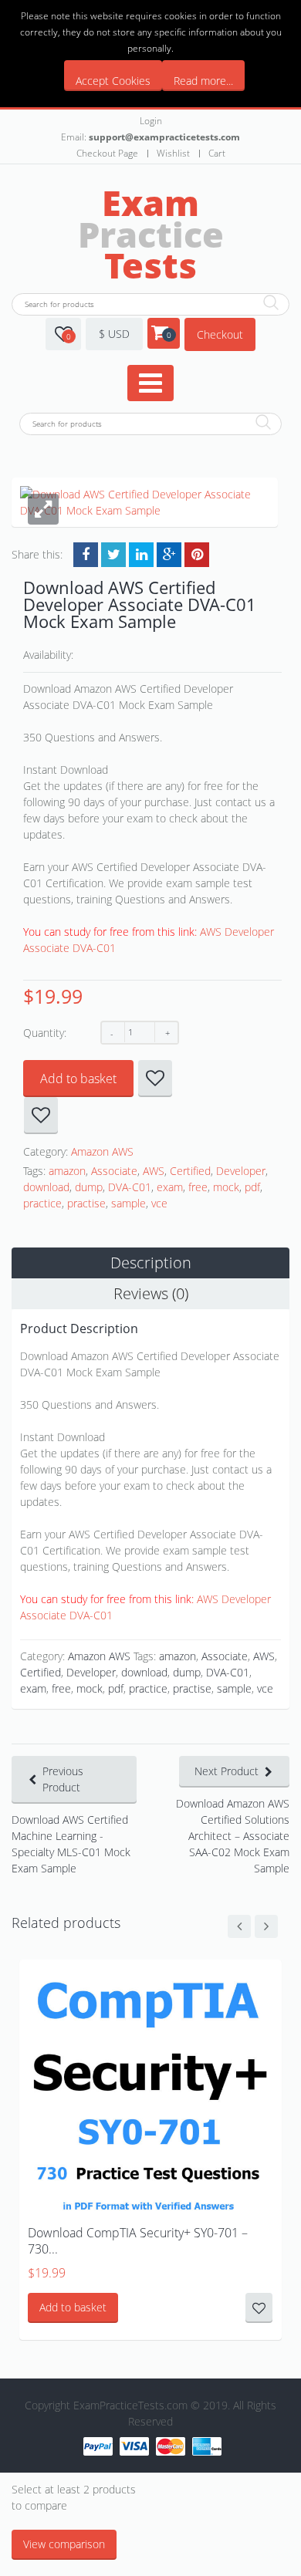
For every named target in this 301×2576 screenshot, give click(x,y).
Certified (190, 1171)
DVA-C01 (130, 1187)
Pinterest (197, 555)
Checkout (220, 334)
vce (159, 1203)
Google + (169, 555)
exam (170, 1187)
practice (42, 1203)
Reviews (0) (151, 1293)
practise (86, 1203)
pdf (252, 1187)
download (46, 1187)
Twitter (113, 555)
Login (151, 121)
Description (151, 1263)
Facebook (86, 555)
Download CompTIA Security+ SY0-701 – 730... (138, 2241)
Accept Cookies (113, 81)
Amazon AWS (102, 1151)
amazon (67, 1171)
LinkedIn (141, 555)
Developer (241, 1171)
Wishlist (173, 153)
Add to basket (78, 1079)
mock (226, 1187)
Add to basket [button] (73, 2307)
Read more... (203, 81)
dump (89, 1187)
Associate (114, 1171)
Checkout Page (107, 153)
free (198, 1187)
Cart (217, 153)
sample (129, 1203)
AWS (154, 1171)
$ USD (114, 334)
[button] (43, 509)
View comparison (64, 2544)
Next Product (227, 1771)
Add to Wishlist (155, 1079)
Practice (151, 234)
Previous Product (63, 1779)
